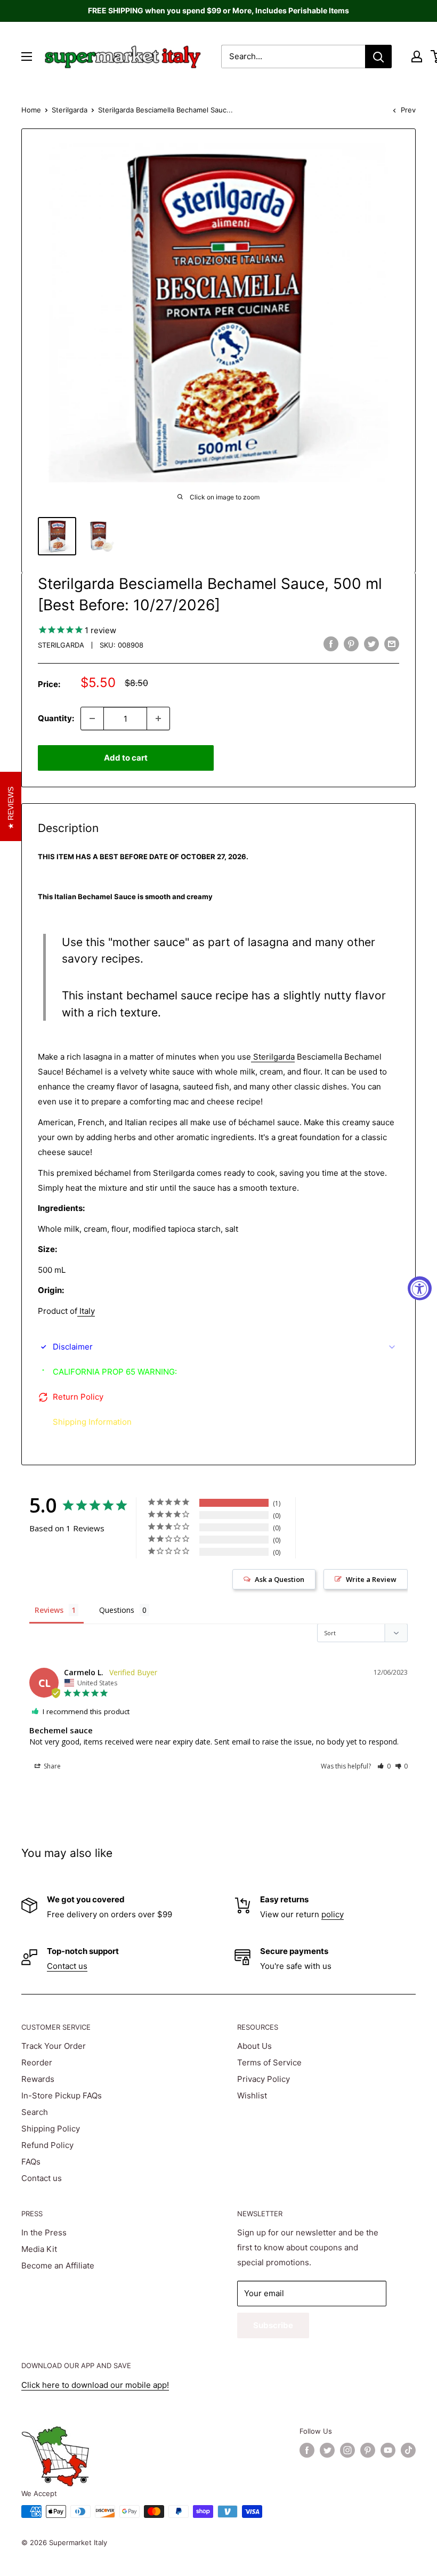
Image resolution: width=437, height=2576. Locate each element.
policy (333, 1914)
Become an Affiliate (58, 2266)
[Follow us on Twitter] (327, 2450)
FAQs (31, 2162)
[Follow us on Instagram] (347, 2450)
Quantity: (56, 718)
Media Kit (39, 2249)
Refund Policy (47, 2145)
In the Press (44, 2232)
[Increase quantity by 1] (158, 718)
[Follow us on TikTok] (408, 2450)
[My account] (417, 56)
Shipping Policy (51, 2129)
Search (35, 2112)
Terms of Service (269, 2062)
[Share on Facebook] (331, 644)
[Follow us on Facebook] (307, 2450)
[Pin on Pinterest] (351, 644)
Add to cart (126, 758)
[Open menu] (27, 56)
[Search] (378, 56)
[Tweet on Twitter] (371, 644)
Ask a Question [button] (280, 1579)
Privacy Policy (264, 2079)
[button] (384, 1766)
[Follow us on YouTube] (388, 2450)
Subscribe (273, 2325)
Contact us (67, 1966)
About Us (254, 2046)
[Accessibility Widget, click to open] (420, 1288)
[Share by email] (392, 644)
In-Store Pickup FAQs (62, 2095)
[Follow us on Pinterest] (368, 2450)
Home (31, 110)
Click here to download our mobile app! (95, 2385)
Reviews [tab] (49, 1610)
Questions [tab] (117, 1610)
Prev (408, 110)
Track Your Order (54, 2046)
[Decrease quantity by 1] (92, 718)
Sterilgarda (70, 110)
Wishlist (252, 2095)
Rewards (38, 2079)
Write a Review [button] (371, 1579)
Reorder (37, 2062)
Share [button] (51, 1766)
